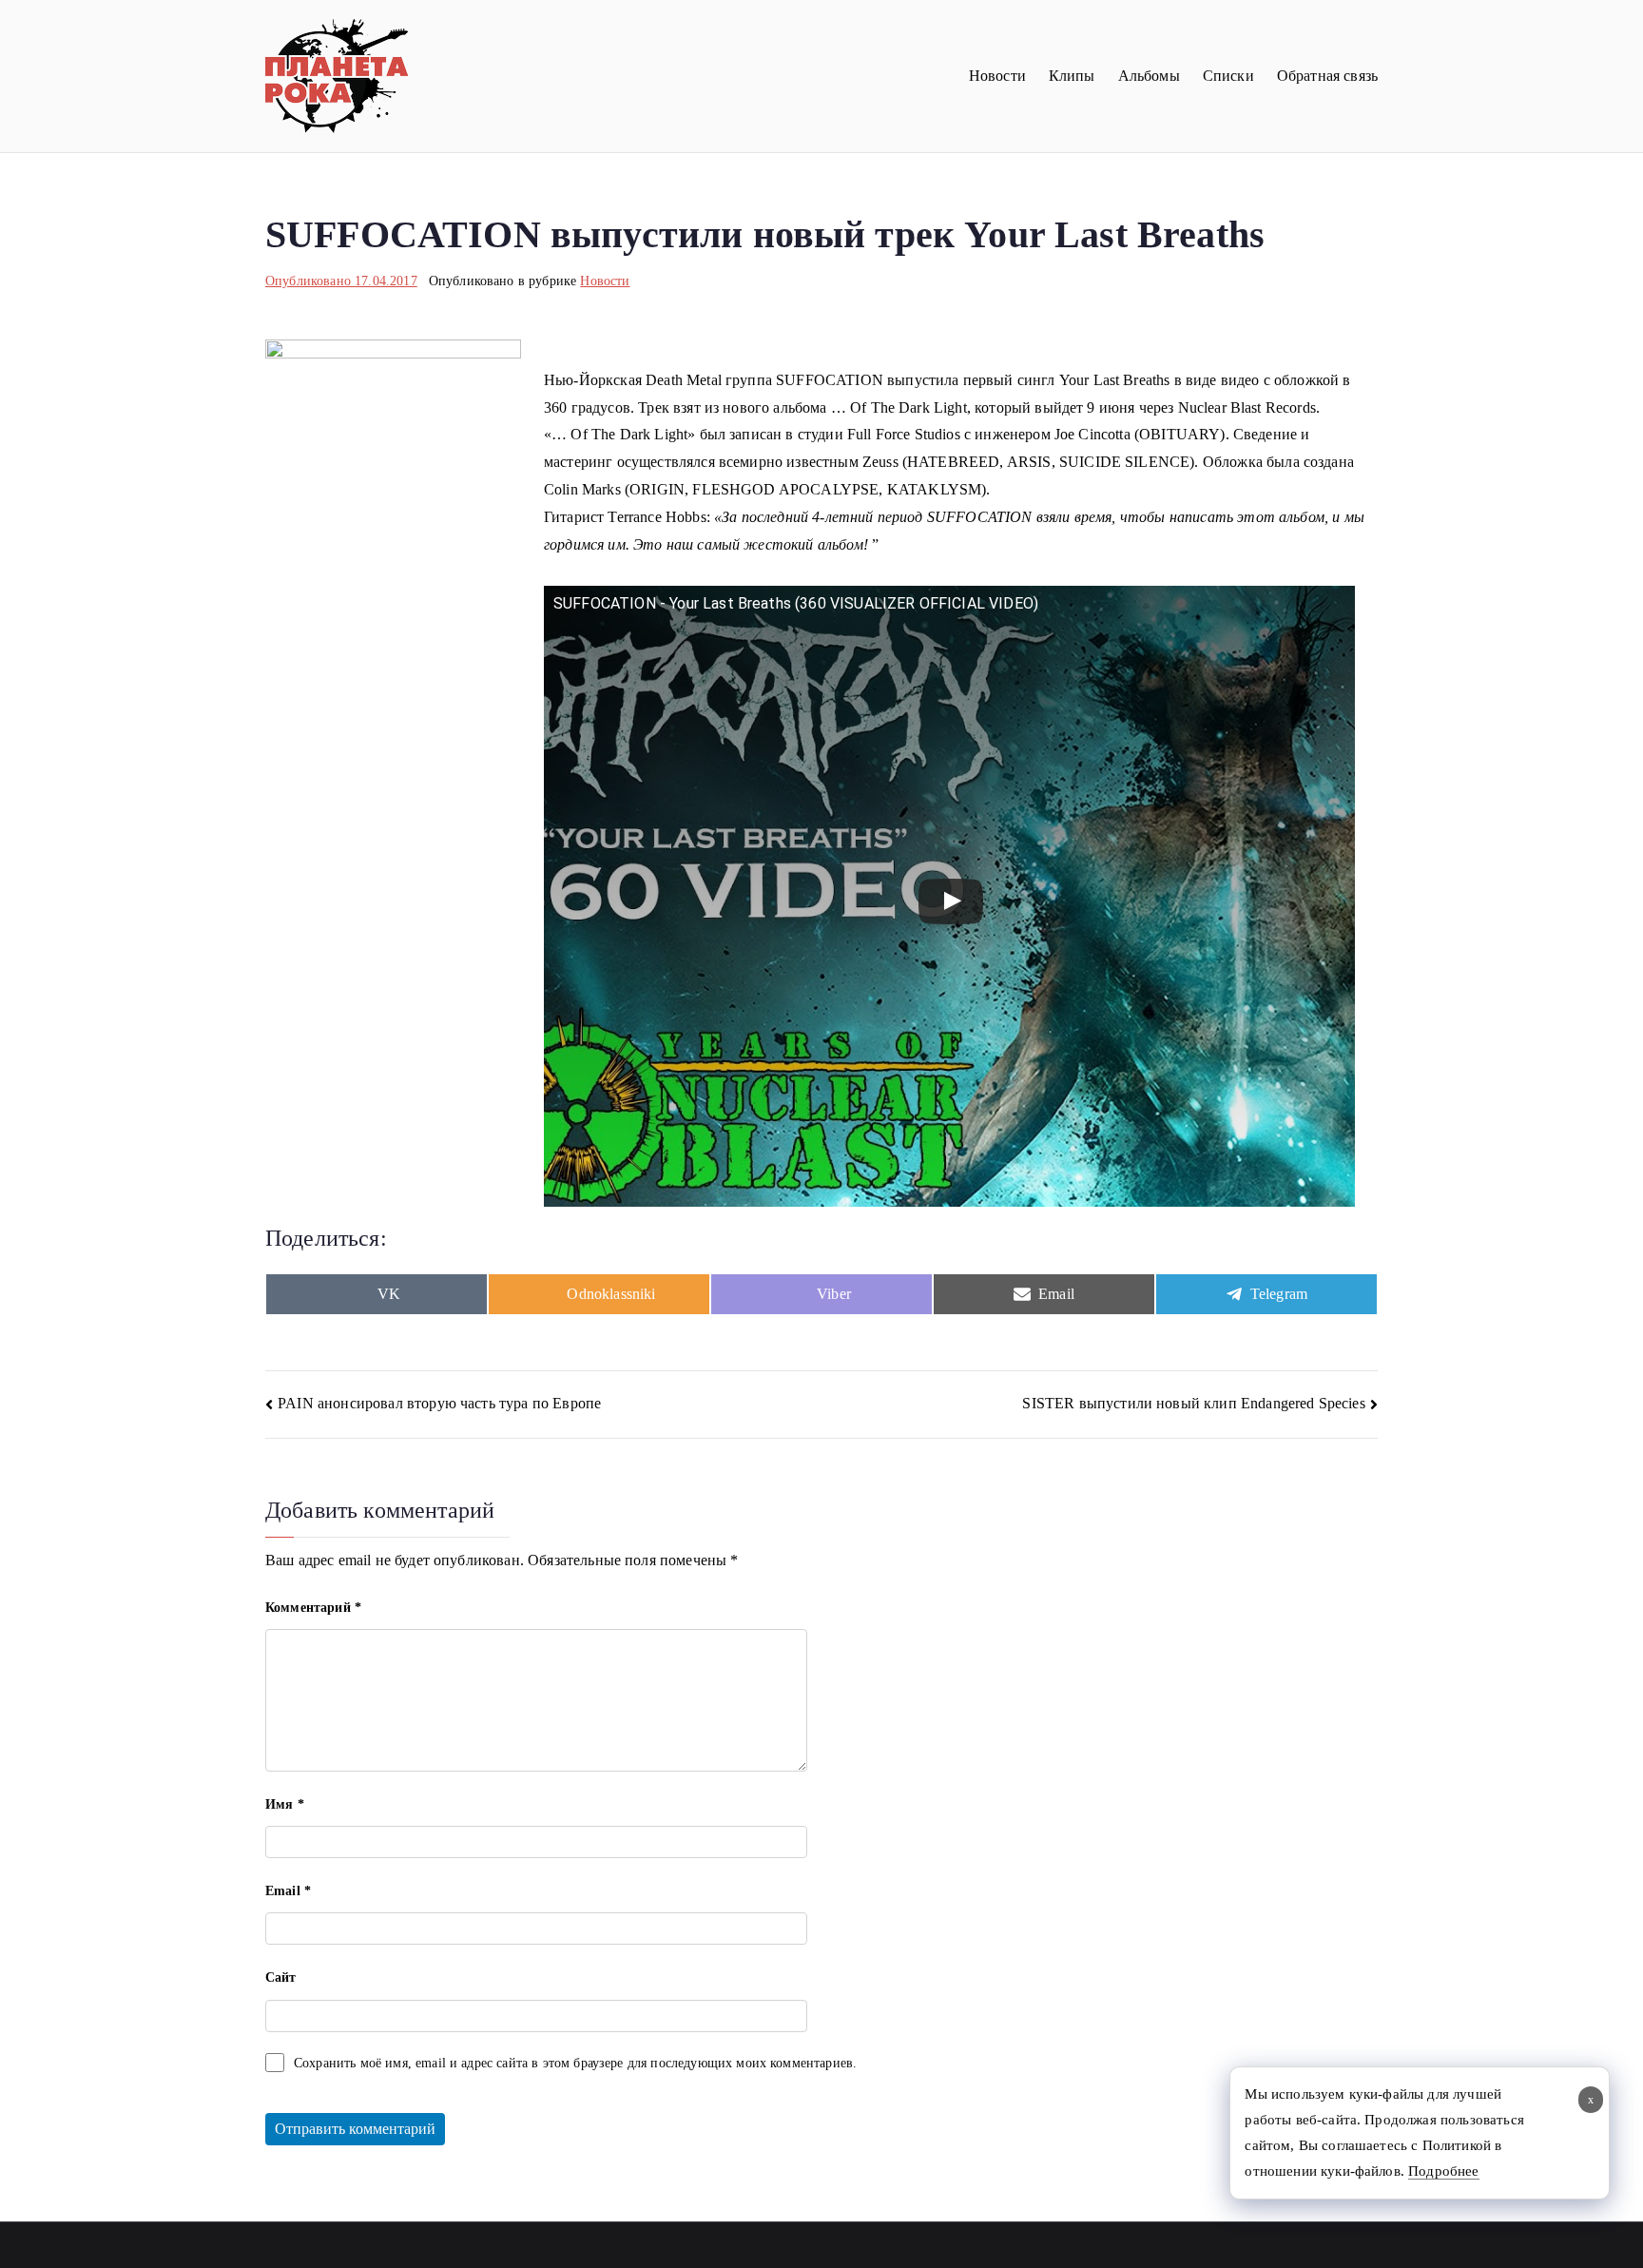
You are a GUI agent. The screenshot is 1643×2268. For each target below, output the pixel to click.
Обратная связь (1327, 76)
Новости (997, 76)
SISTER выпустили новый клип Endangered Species (1193, 1403)
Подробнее (1443, 2171)
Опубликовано (341, 281)
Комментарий (313, 1608)
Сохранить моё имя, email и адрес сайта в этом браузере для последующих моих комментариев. (575, 2063)
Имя (285, 1804)
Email (288, 1891)
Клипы (1072, 76)
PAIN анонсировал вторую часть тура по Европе (439, 1403)
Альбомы (1149, 76)
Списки (1228, 76)
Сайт (281, 1977)
